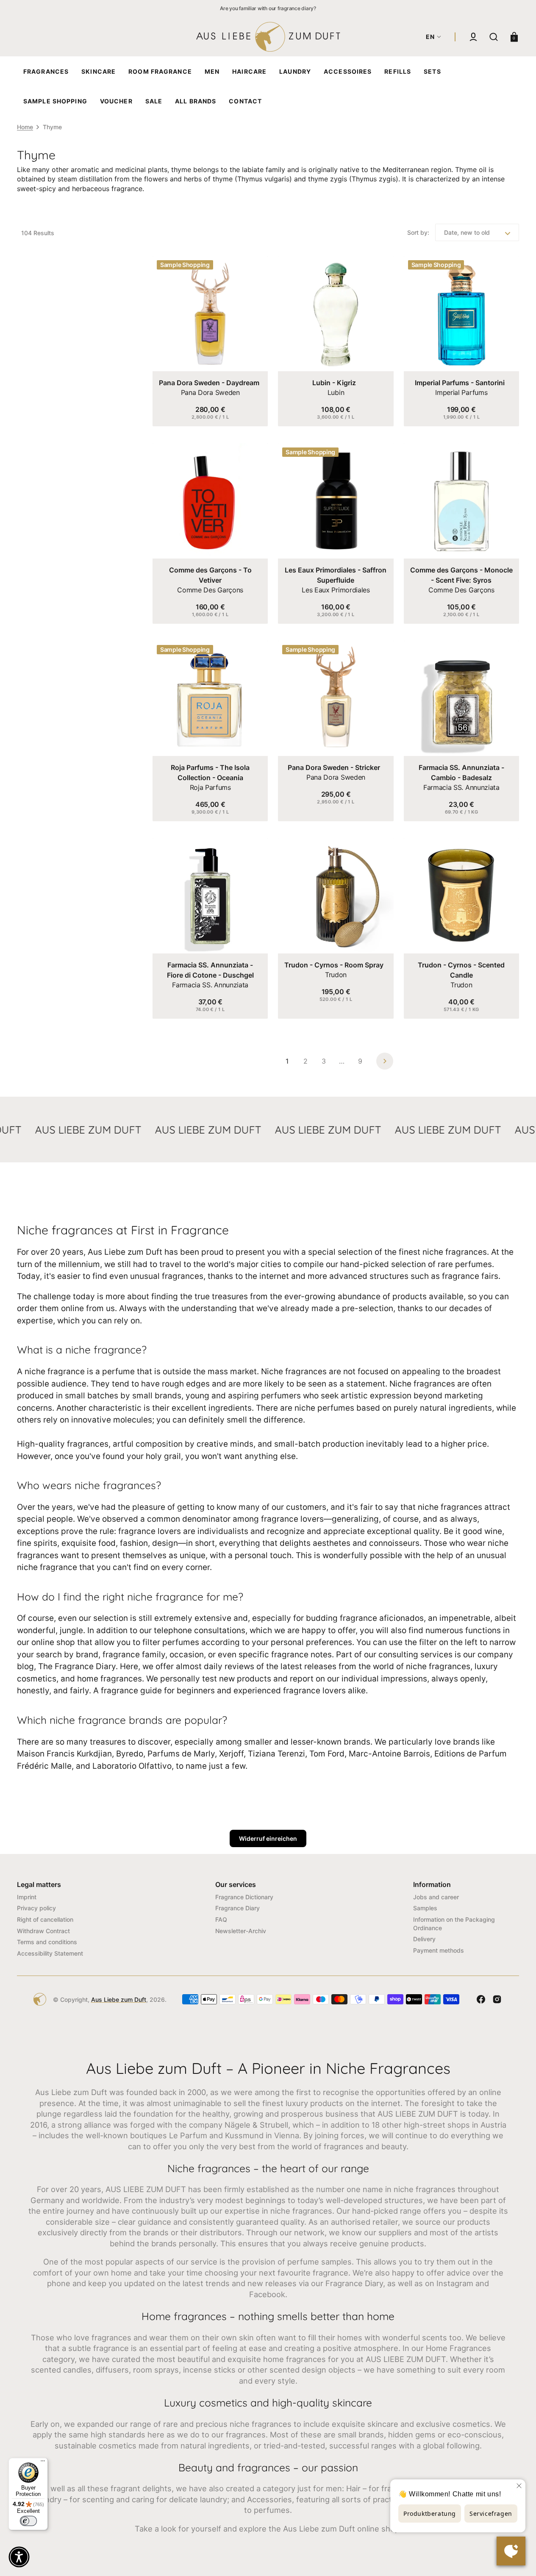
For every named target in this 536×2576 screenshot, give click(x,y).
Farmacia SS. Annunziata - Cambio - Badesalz (461, 773)
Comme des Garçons (210, 590)
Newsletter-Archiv (241, 1931)
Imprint (27, 1897)
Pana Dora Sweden (210, 392)
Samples (425, 1908)
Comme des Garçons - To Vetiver (210, 575)
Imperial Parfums (461, 392)
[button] (473, 37)
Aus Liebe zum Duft (119, 1999)
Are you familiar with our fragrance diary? (268, 8)
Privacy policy (36, 1908)
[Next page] (385, 1061)
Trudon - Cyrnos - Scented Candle (461, 970)
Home (25, 127)
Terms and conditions (47, 1942)
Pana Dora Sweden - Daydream (209, 383)
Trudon (336, 975)
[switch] (28, 2521)
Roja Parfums (210, 787)
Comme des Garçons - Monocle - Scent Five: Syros (461, 575)
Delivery (424, 1939)
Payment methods (439, 1950)
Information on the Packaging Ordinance (454, 1924)
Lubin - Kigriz (334, 383)
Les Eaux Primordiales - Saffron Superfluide (336, 575)
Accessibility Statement (50, 1953)
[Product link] (210, 341)
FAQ (221, 1919)
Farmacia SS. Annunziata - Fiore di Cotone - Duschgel (210, 970)
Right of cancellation (45, 1919)
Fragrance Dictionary (244, 1897)
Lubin (336, 392)
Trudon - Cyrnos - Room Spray (334, 965)
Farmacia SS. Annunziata (461, 787)
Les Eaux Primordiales (336, 590)
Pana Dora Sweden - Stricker (334, 767)
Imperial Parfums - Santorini (460, 383)
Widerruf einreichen (268, 1838)
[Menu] (43, 2463)
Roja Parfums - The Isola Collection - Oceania (210, 773)
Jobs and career (436, 1897)
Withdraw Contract (43, 1931)
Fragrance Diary (237, 1908)
